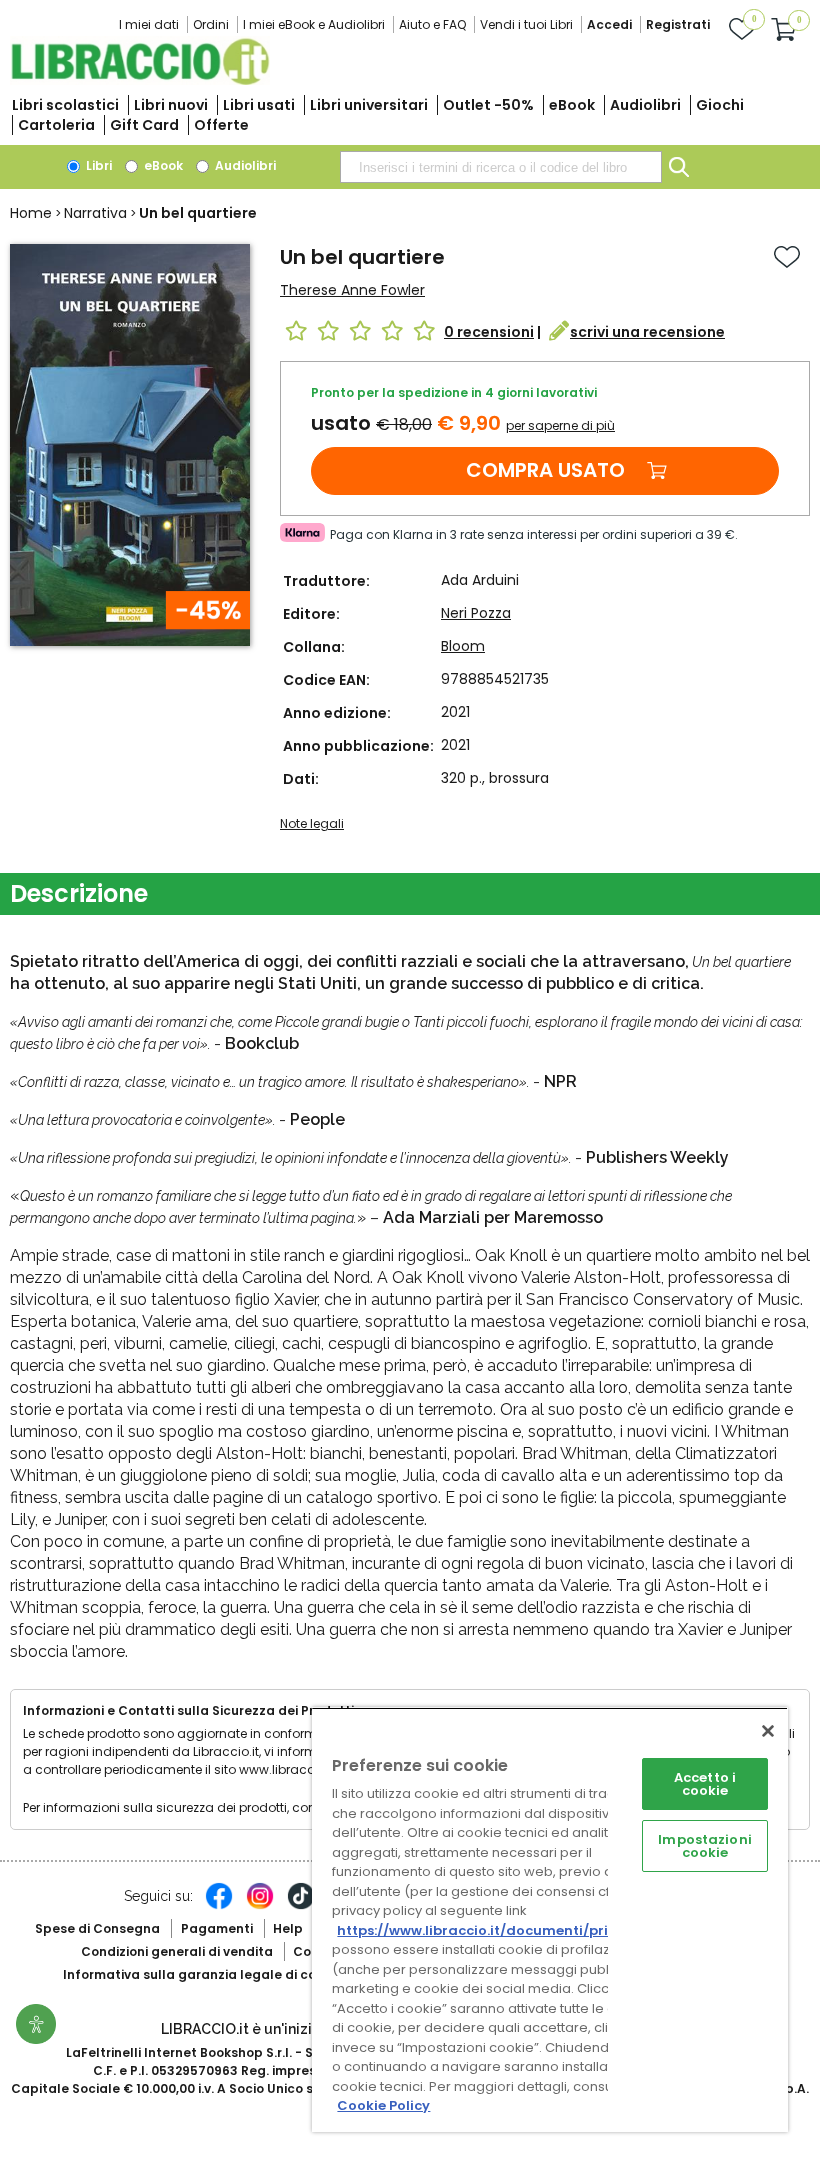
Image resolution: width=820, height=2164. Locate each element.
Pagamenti (217, 1928)
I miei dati (149, 24)
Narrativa (95, 213)
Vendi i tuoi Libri (526, 24)
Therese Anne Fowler (352, 290)
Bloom (463, 646)
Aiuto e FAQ (432, 24)
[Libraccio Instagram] (260, 1906)
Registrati (678, 24)
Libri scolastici (65, 105)
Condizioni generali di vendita (177, 1951)
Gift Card (144, 125)
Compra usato (545, 470)
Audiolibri (645, 105)
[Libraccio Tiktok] (301, 1906)
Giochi (720, 105)
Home (31, 213)
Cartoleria (56, 125)
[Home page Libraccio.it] (140, 80)
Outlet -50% (488, 105)
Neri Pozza (476, 613)
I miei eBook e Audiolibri (314, 24)
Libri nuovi (171, 105)
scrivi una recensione (647, 332)
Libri (97, 165)
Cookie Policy (383, 2105)
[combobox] (501, 167)
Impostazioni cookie (705, 1846)
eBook (572, 105)
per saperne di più (560, 425)
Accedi (609, 24)
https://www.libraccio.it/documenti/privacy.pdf (503, 1930)
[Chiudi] (768, 1731)
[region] (550, 1919)
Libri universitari (369, 105)
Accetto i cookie (705, 1784)
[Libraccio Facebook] (219, 1906)
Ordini (211, 24)
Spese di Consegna (97, 1928)
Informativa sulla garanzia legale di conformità (218, 1974)
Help (288, 1928)
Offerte (221, 125)
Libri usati (259, 105)
